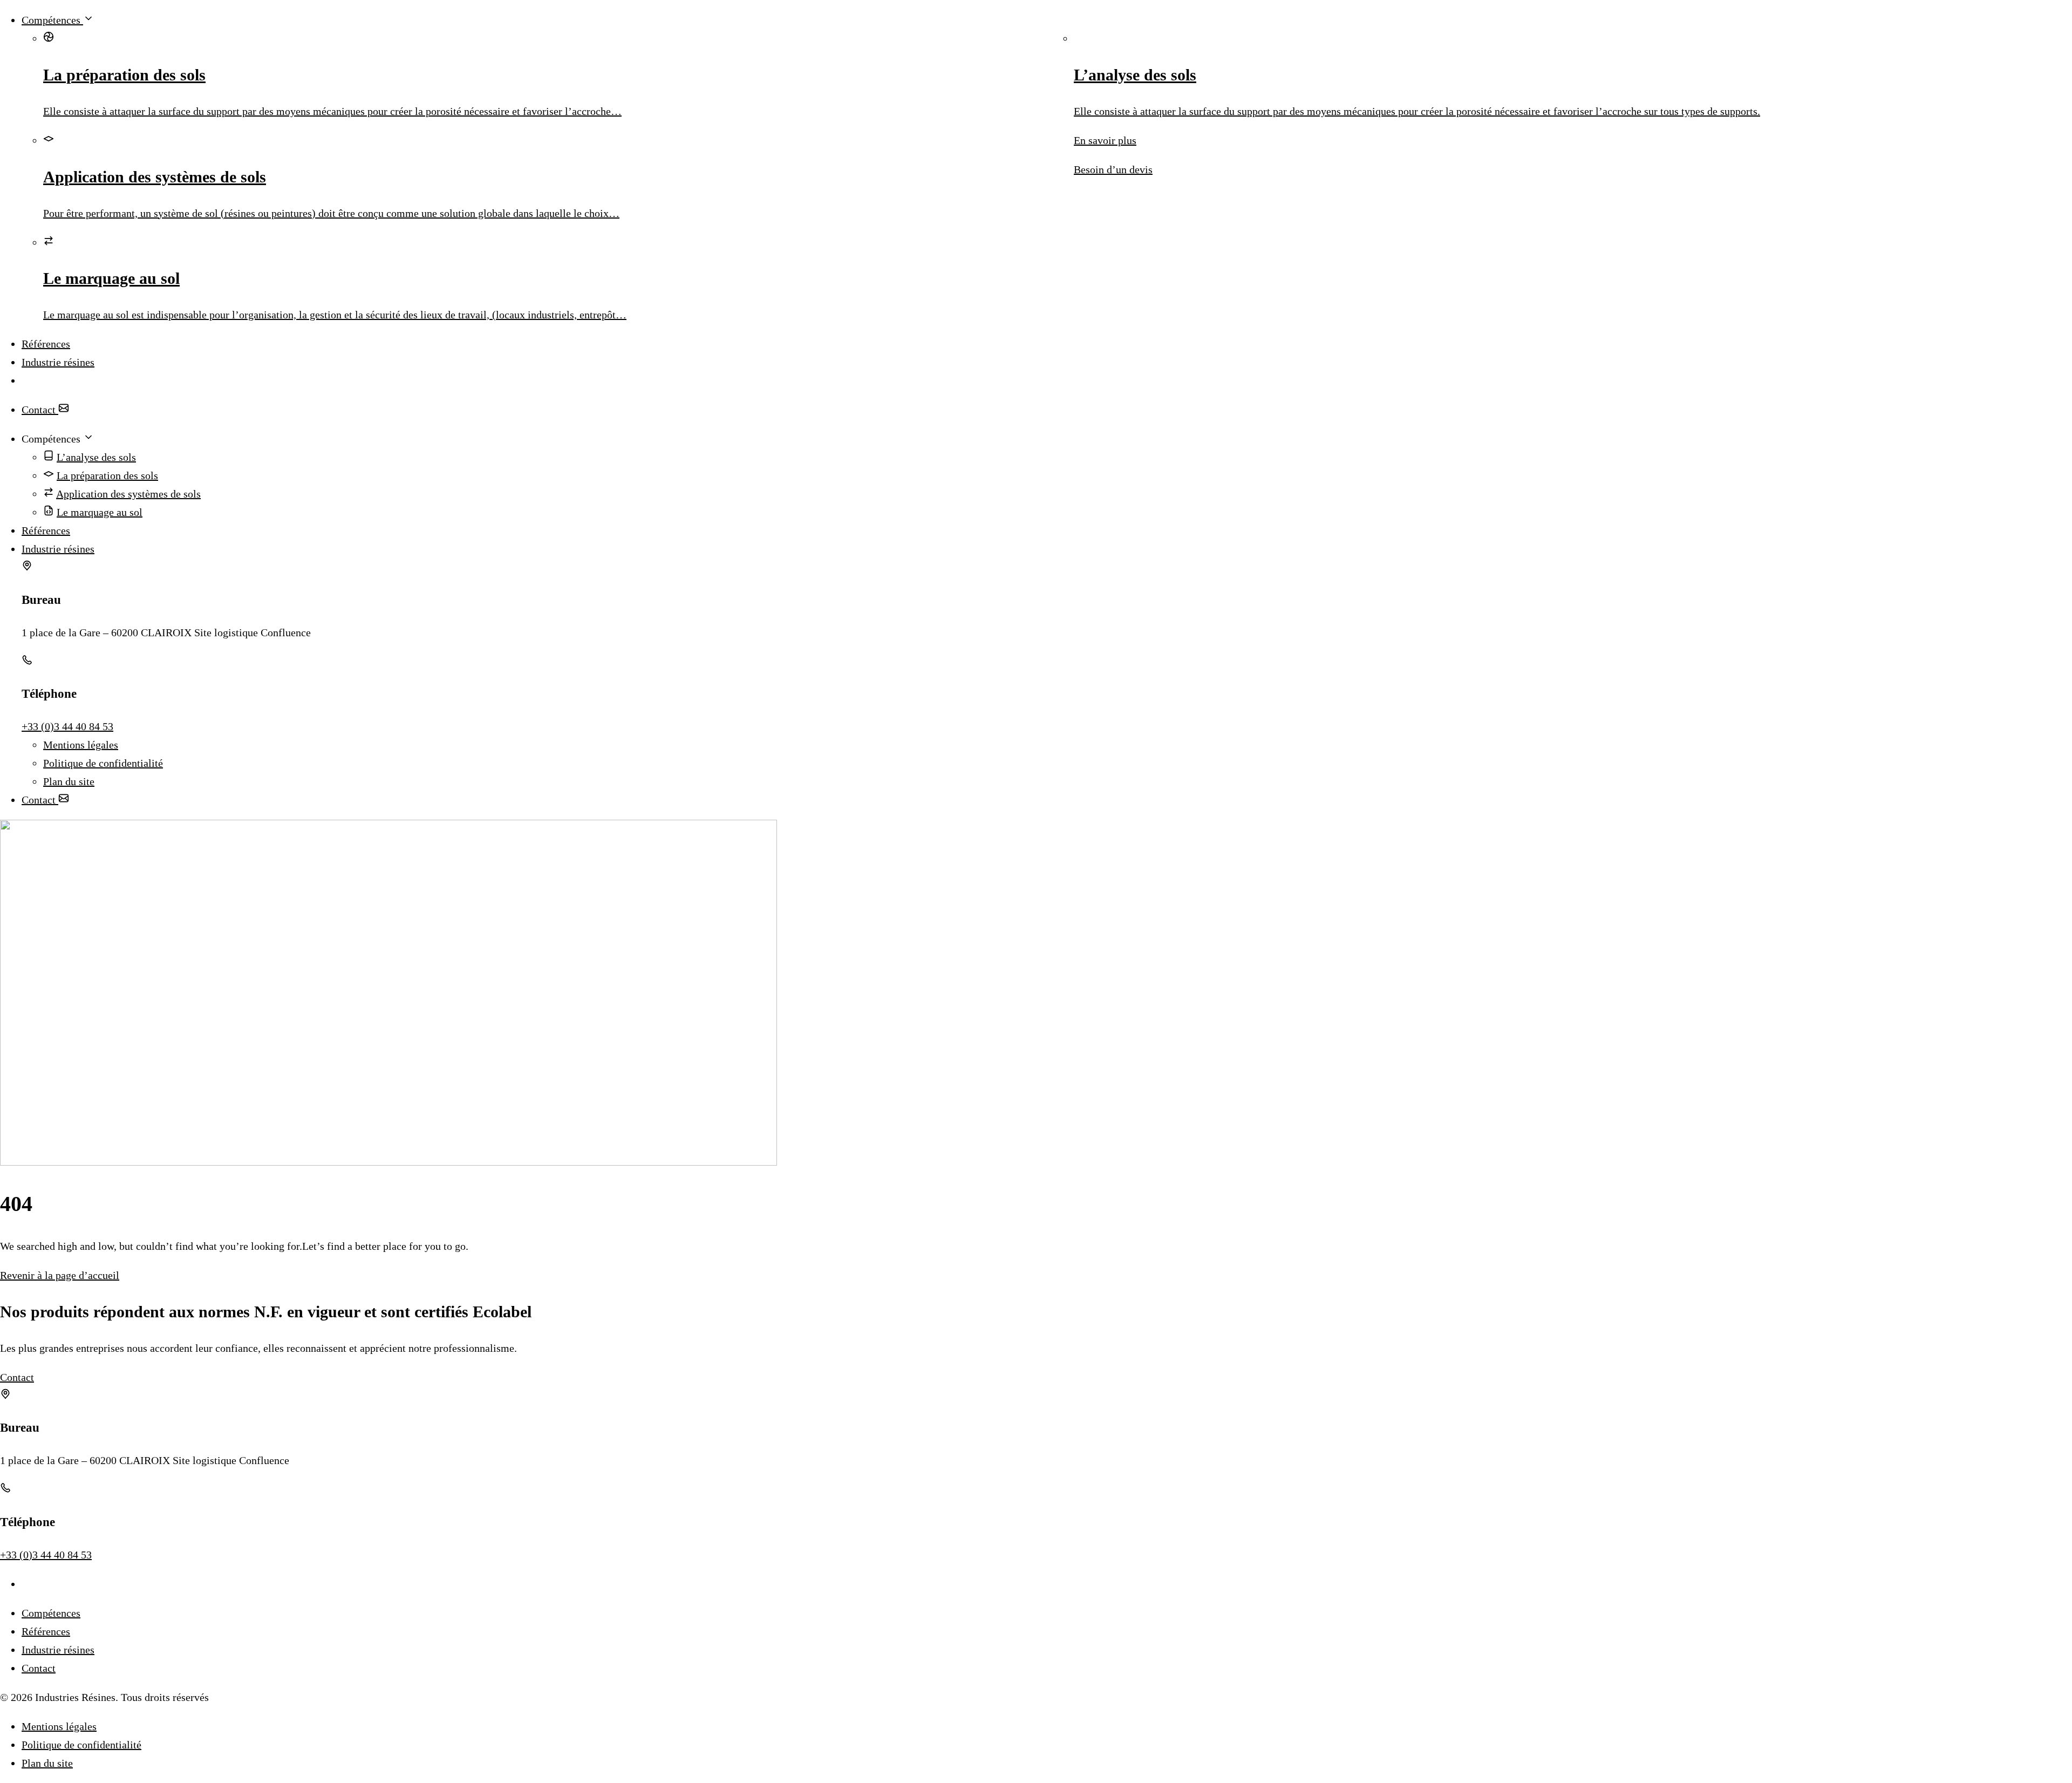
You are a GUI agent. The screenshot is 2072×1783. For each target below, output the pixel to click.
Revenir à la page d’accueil (60, 1275)
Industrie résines (58, 362)
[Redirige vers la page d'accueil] (1047, 380)
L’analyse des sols (96, 457)
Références (46, 344)
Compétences (52, 20)
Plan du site (69, 781)
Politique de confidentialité (103, 763)
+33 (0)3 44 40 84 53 (67, 726)
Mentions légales (81, 745)
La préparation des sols (107, 475)
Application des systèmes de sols (128, 494)
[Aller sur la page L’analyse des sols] (1573, 38)
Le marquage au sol (100, 512)
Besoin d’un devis (1113, 169)
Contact (40, 410)
